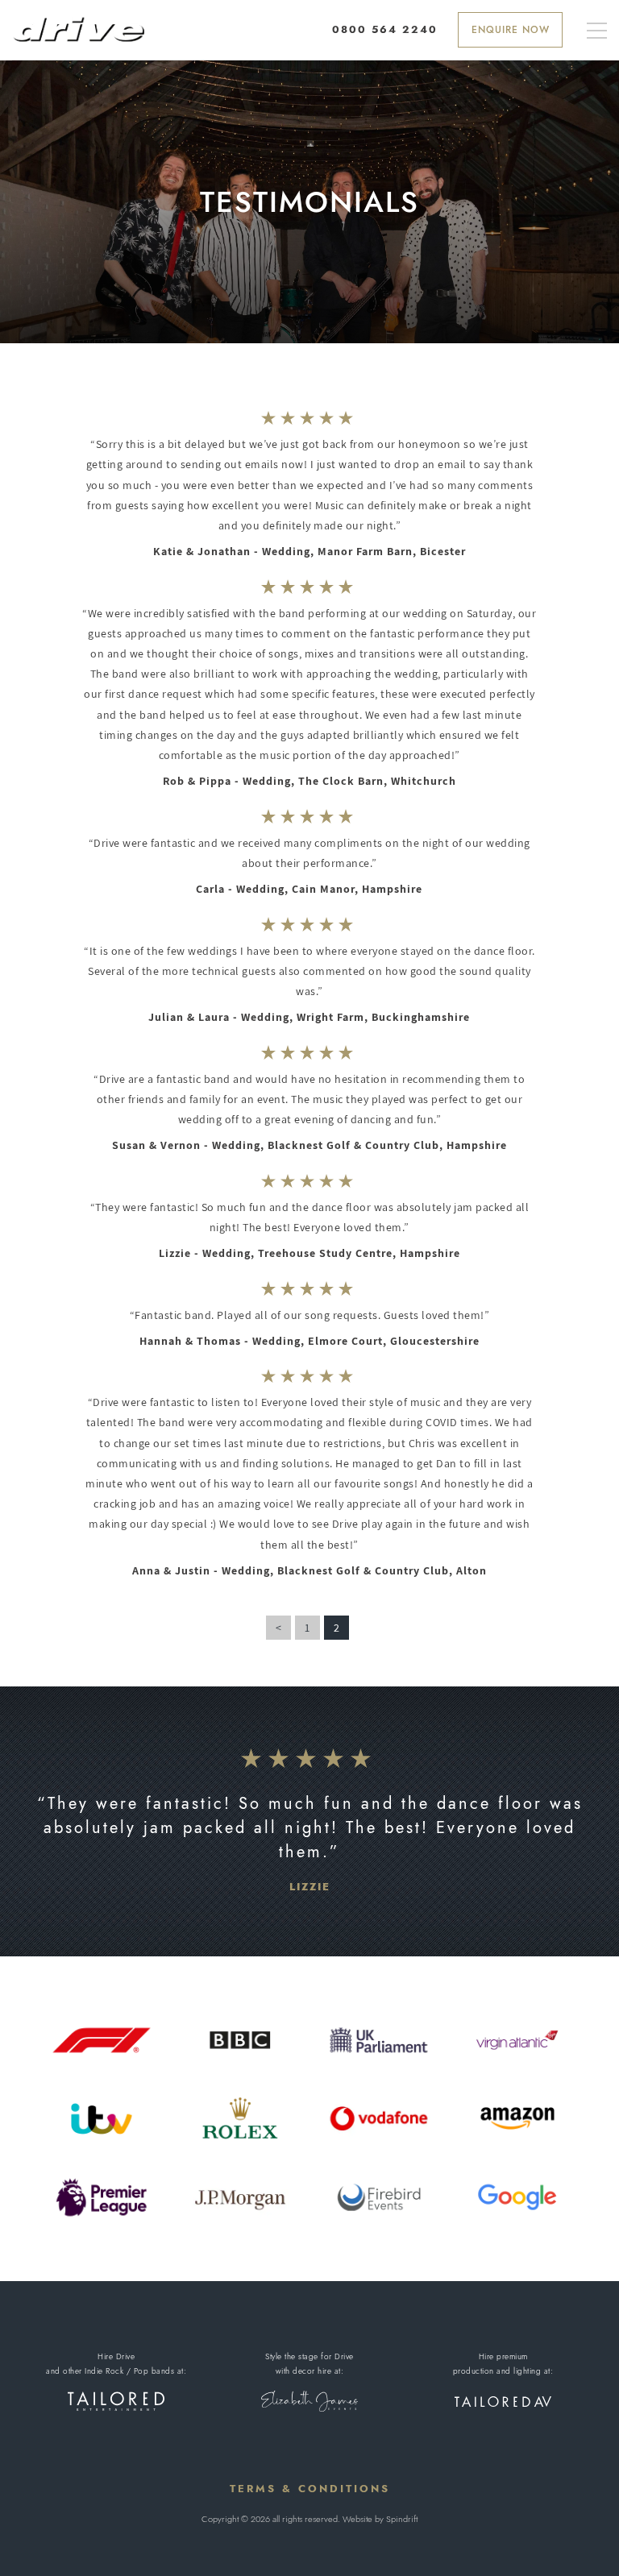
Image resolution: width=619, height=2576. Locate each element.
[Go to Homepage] (78, 29)
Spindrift (402, 2519)
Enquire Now (511, 30)
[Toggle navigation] (597, 32)
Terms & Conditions (310, 2489)
